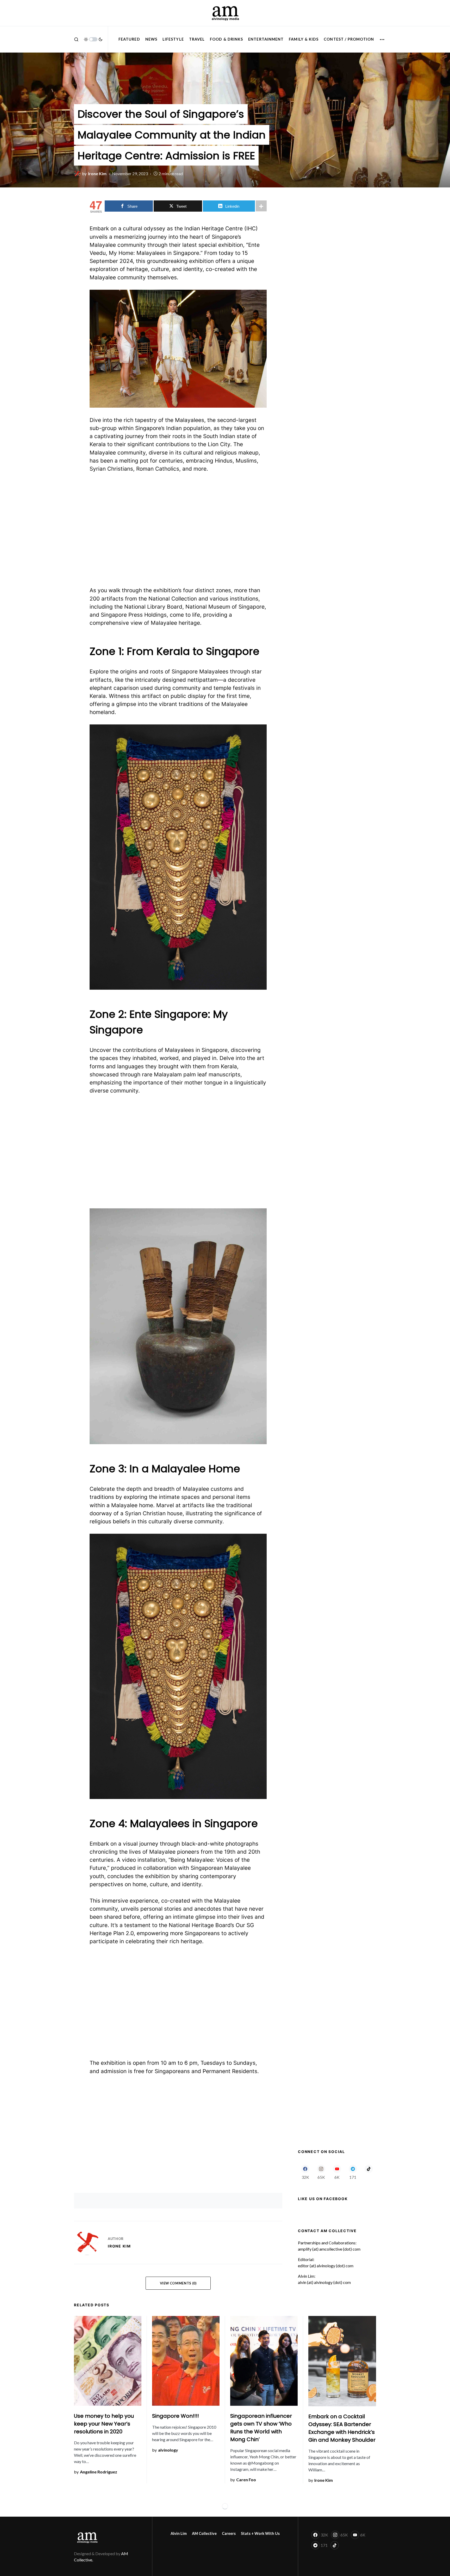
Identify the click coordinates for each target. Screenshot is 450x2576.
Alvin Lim (179, 2533)
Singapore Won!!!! (176, 2416)
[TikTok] (369, 2172)
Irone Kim (119, 2246)
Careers (229, 2533)
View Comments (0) (178, 2283)
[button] (76, 39)
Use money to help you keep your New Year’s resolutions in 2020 (104, 2424)
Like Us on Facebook (323, 2199)
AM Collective (204, 2533)
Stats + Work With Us (260, 2533)
